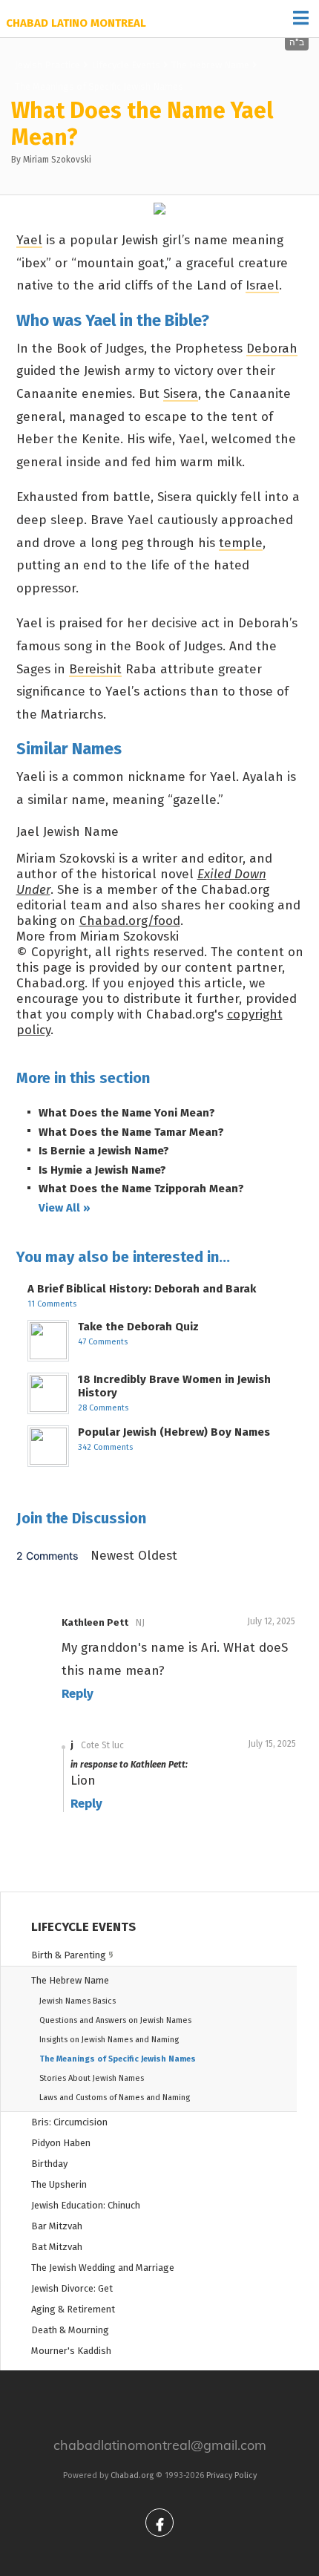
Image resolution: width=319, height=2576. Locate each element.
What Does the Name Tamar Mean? (131, 1132)
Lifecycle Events (126, 65)
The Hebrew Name (210, 65)
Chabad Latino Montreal (76, 23)
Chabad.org (132, 2475)
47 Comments (103, 1342)
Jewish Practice (47, 65)
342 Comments (105, 1447)
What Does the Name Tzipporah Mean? (141, 1189)
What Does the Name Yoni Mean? (127, 1113)
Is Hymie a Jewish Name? (102, 1170)
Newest (114, 1556)
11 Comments (52, 1304)
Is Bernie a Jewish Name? (104, 1151)
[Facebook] (159, 2523)
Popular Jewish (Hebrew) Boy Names (174, 1432)
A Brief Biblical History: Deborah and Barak (142, 1289)
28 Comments (103, 1408)
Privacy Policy (231, 2475)
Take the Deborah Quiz (138, 1327)
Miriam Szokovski (57, 160)
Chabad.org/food (130, 921)
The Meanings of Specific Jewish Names (99, 86)
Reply (78, 1694)
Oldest (158, 1556)
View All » (65, 1208)
